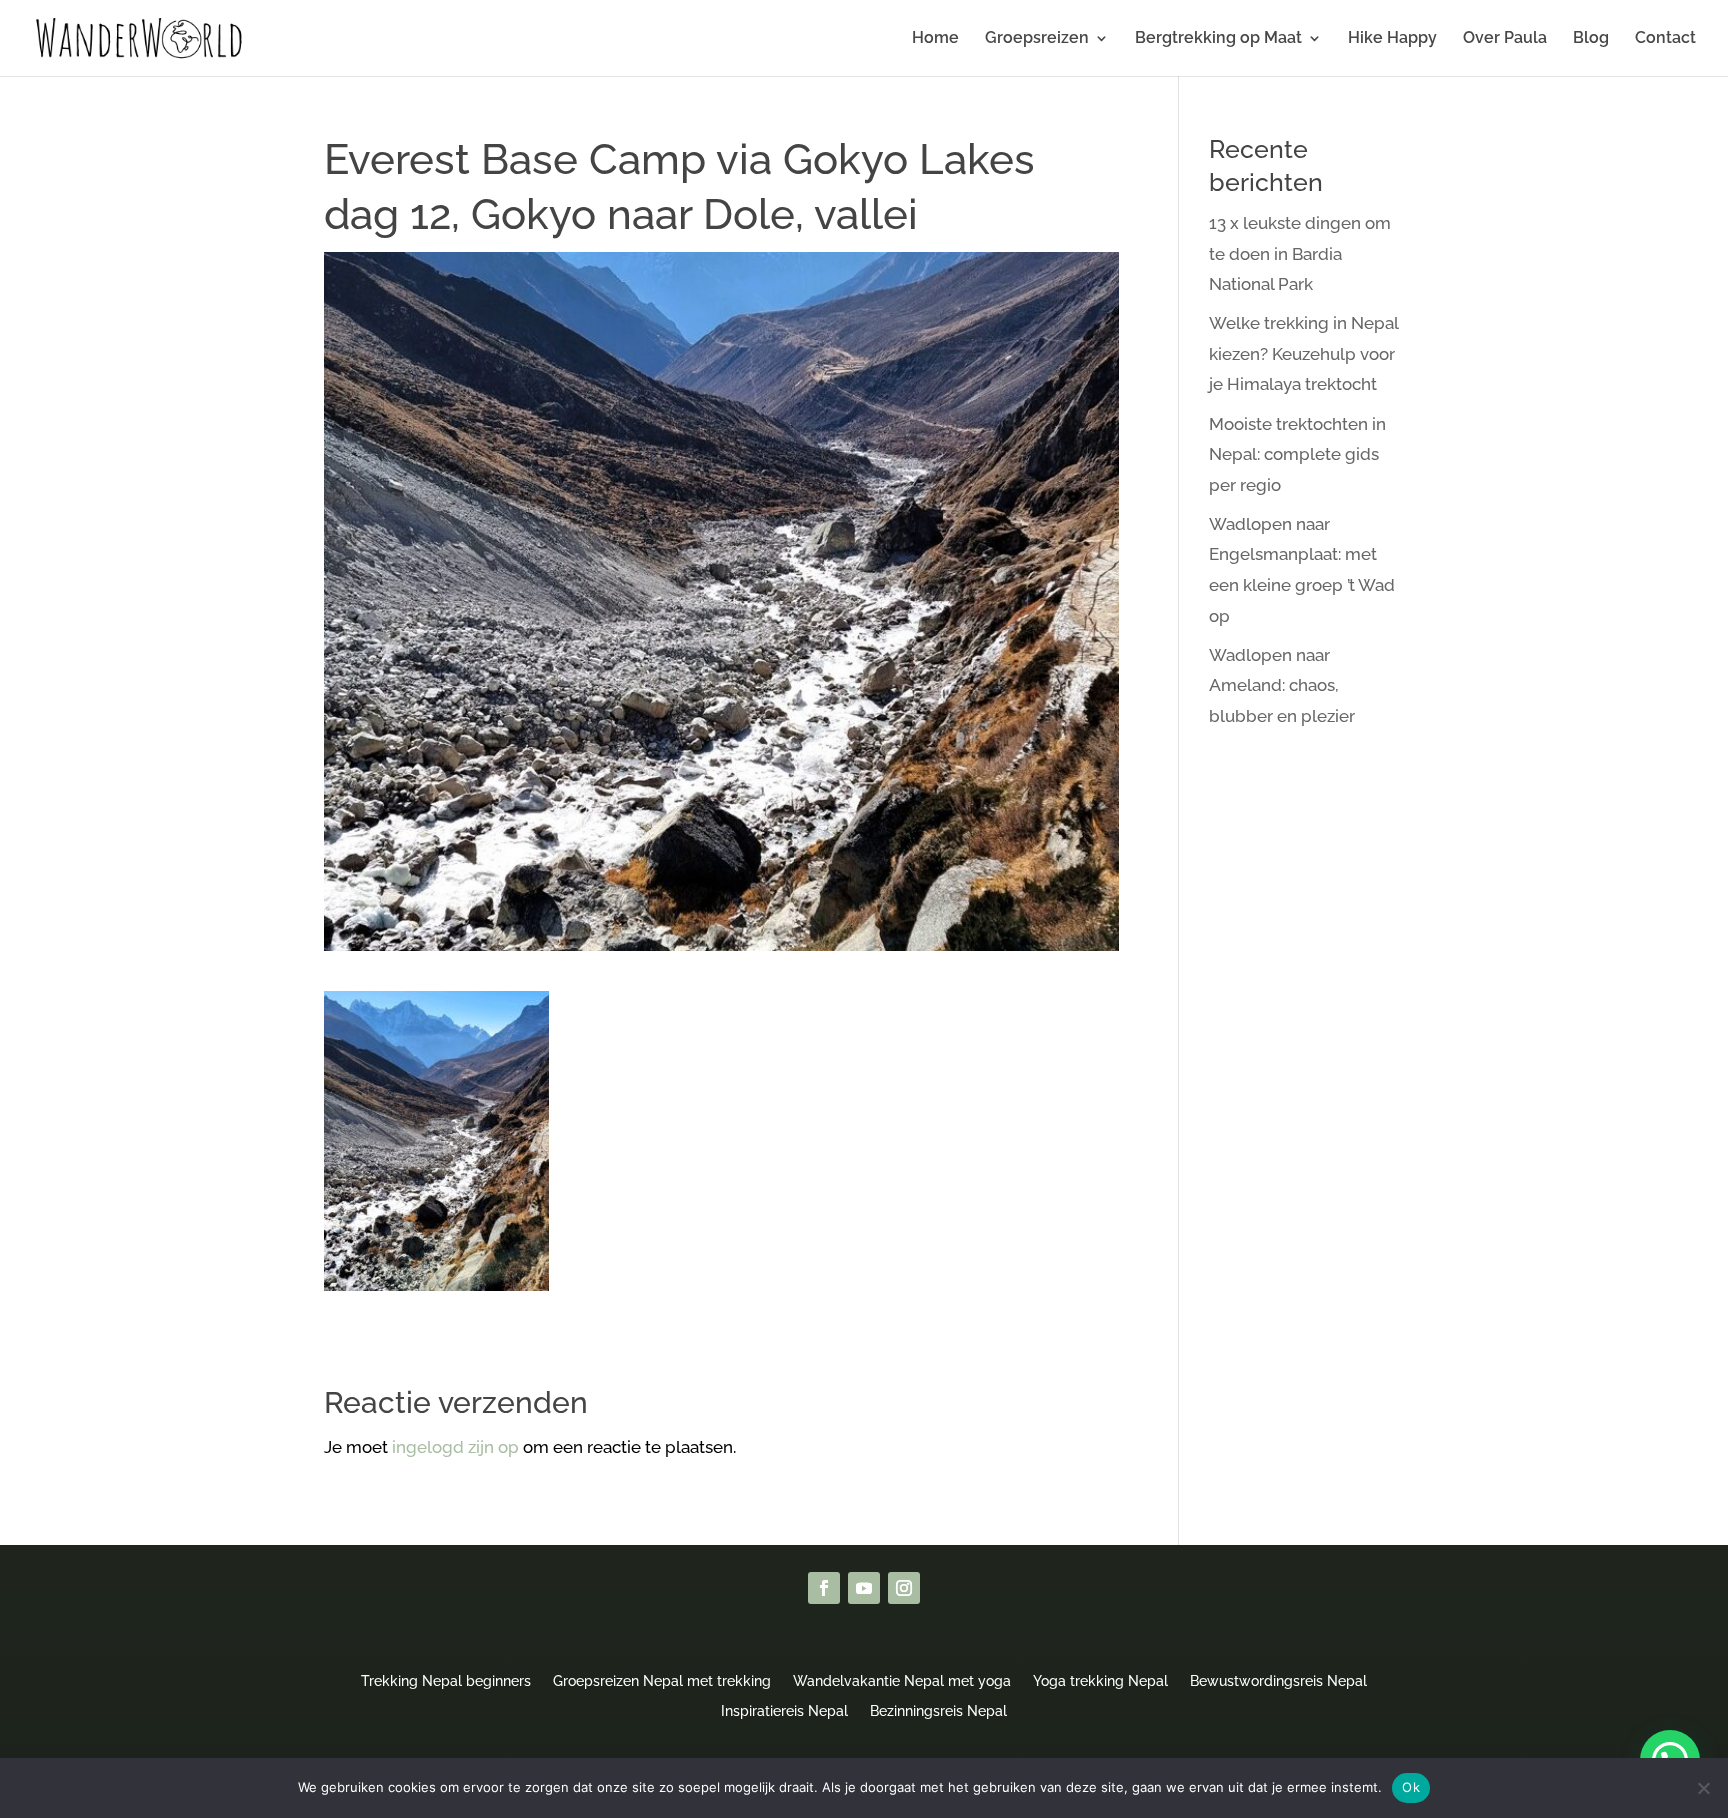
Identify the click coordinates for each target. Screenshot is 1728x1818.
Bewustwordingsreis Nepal (1278, 1680)
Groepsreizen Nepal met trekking (662, 1680)
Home (935, 39)
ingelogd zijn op (455, 1447)
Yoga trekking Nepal (1100, 1680)
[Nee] (1703, 1788)
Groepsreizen (1037, 39)
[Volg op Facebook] (824, 1588)
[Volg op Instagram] (904, 1588)
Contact (1665, 39)
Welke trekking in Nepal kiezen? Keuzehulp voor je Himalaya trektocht (1303, 353)
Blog (1591, 39)
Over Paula (1505, 39)
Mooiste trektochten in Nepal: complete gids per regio (1297, 454)
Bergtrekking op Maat (1218, 39)
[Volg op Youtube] (864, 1588)
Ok (1411, 1787)
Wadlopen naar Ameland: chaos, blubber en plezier (1282, 685)
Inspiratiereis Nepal (784, 1710)
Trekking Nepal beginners (446, 1680)
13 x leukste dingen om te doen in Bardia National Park (1300, 253)
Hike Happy (1392, 39)
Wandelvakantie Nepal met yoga (902, 1680)
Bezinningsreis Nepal (938, 1710)
